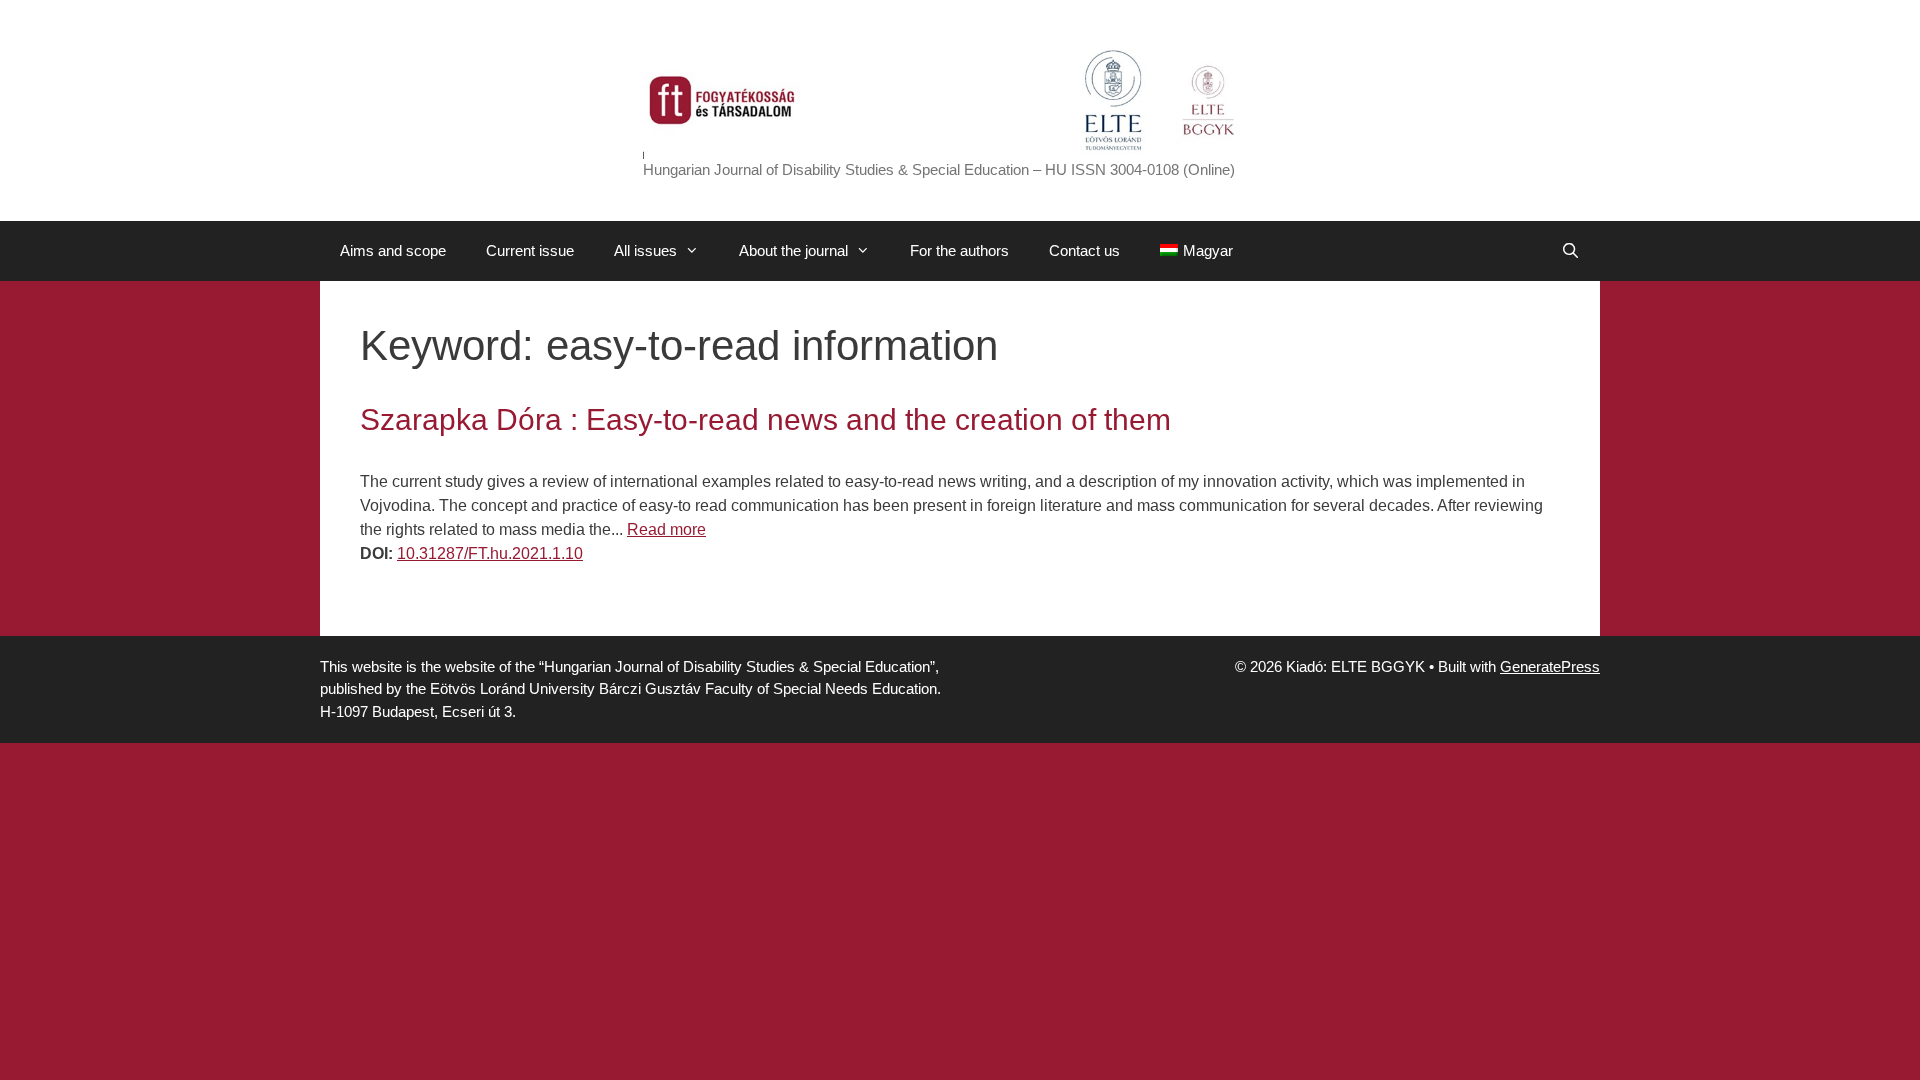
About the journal (793, 250)
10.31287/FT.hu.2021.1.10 (490, 553)
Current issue (530, 250)
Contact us (1084, 250)
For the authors (959, 250)
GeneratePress (1550, 666)
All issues (645, 250)
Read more (666, 529)
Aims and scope (393, 250)
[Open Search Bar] (1570, 251)
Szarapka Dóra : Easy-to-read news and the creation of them (765, 419)
